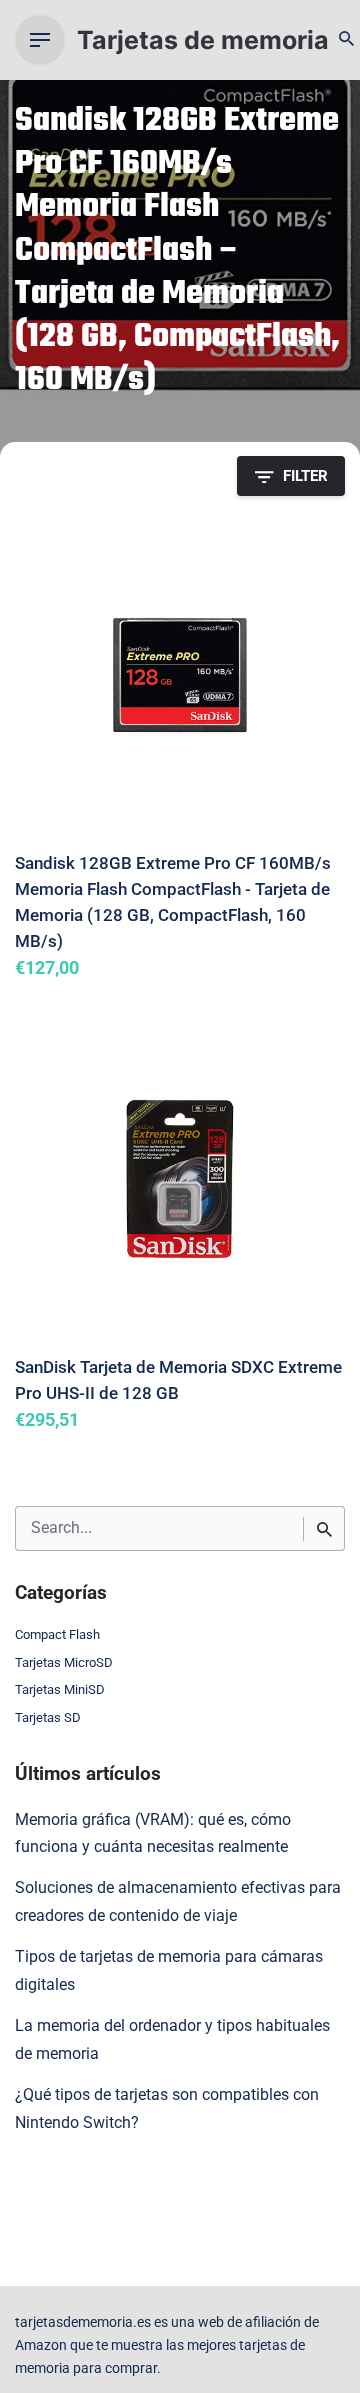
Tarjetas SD (48, 1717)
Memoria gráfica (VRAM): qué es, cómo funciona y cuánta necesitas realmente (153, 1834)
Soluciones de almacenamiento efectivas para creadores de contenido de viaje (178, 1902)
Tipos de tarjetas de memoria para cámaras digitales (169, 1971)
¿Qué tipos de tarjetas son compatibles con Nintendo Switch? (167, 2109)
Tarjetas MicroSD (64, 1662)
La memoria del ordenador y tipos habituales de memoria (172, 2040)
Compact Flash (57, 1634)
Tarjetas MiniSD (60, 1689)
